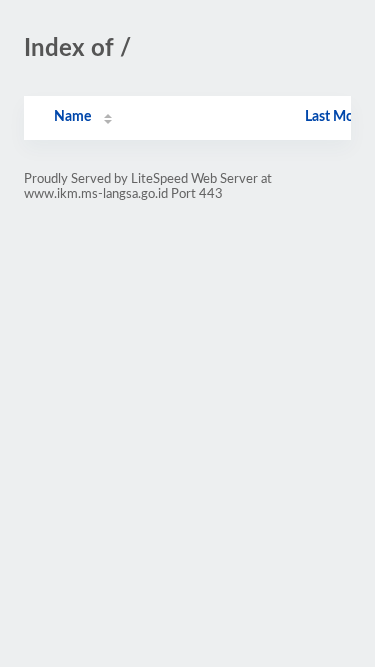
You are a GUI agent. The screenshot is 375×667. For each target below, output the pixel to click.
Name (72, 117)
